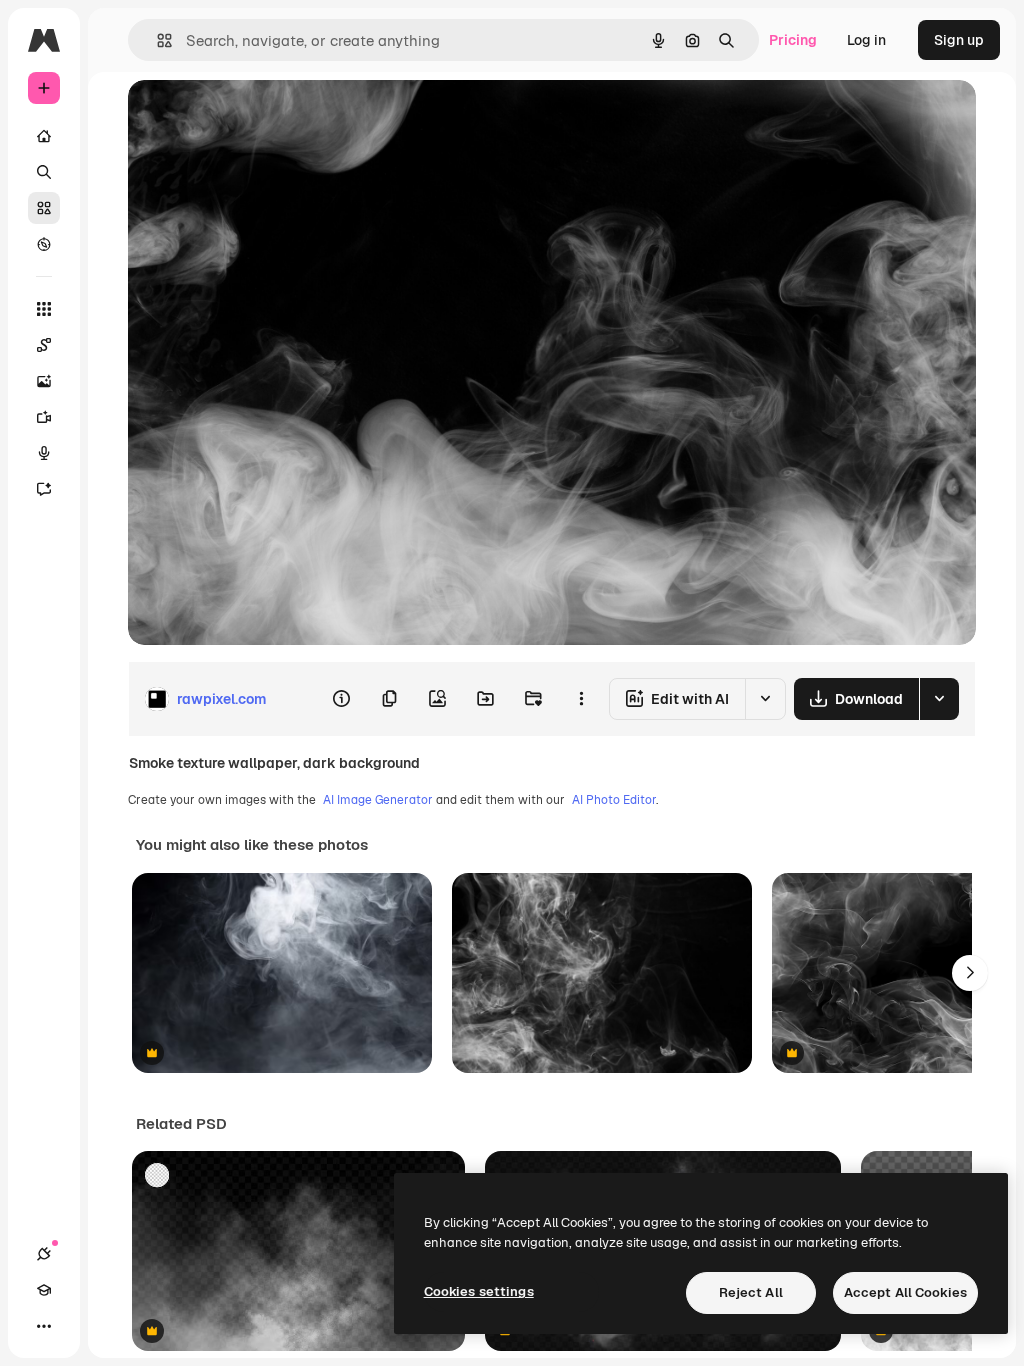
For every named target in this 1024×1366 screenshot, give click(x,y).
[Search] (44, 172)
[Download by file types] (939, 699)
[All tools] (44, 309)
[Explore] (44, 244)
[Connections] (44, 1254)
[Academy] (44, 1290)
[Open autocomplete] (156, 40)
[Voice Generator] (44, 453)
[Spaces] (44, 345)
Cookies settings (479, 1291)
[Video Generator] (44, 417)
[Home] (44, 136)
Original (256, 117)
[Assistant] (44, 489)
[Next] (970, 973)
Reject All (751, 1292)
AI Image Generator (378, 800)
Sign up (959, 40)
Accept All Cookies (905, 1292)
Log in (866, 40)
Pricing (793, 40)
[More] (44, 1326)
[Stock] (44, 208)
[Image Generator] (44, 381)
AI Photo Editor (614, 800)
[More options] (581, 699)
